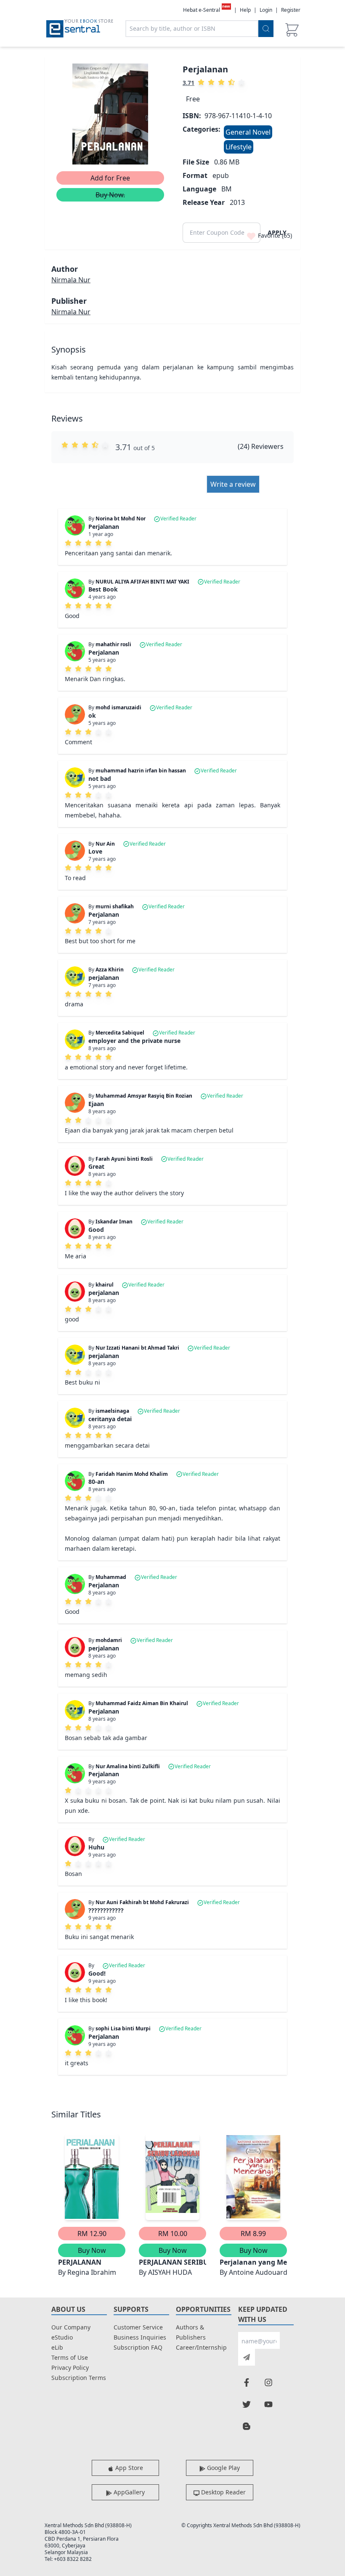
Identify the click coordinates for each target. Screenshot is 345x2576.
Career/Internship (201, 2347)
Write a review (233, 484)
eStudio (62, 2337)
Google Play (223, 2468)
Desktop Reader (223, 2492)
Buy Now (92, 2250)
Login (266, 10)
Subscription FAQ (138, 2347)
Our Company (71, 2327)
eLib (57, 2347)
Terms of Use (70, 2357)
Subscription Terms (79, 2378)
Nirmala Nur (71, 280)
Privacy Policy (70, 2368)
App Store (128, 2468)
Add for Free (110, 178)
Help (245, 10)
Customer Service (138, 2327)
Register (291, 10)
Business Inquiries (140, 2337)
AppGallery (128, 2492)
